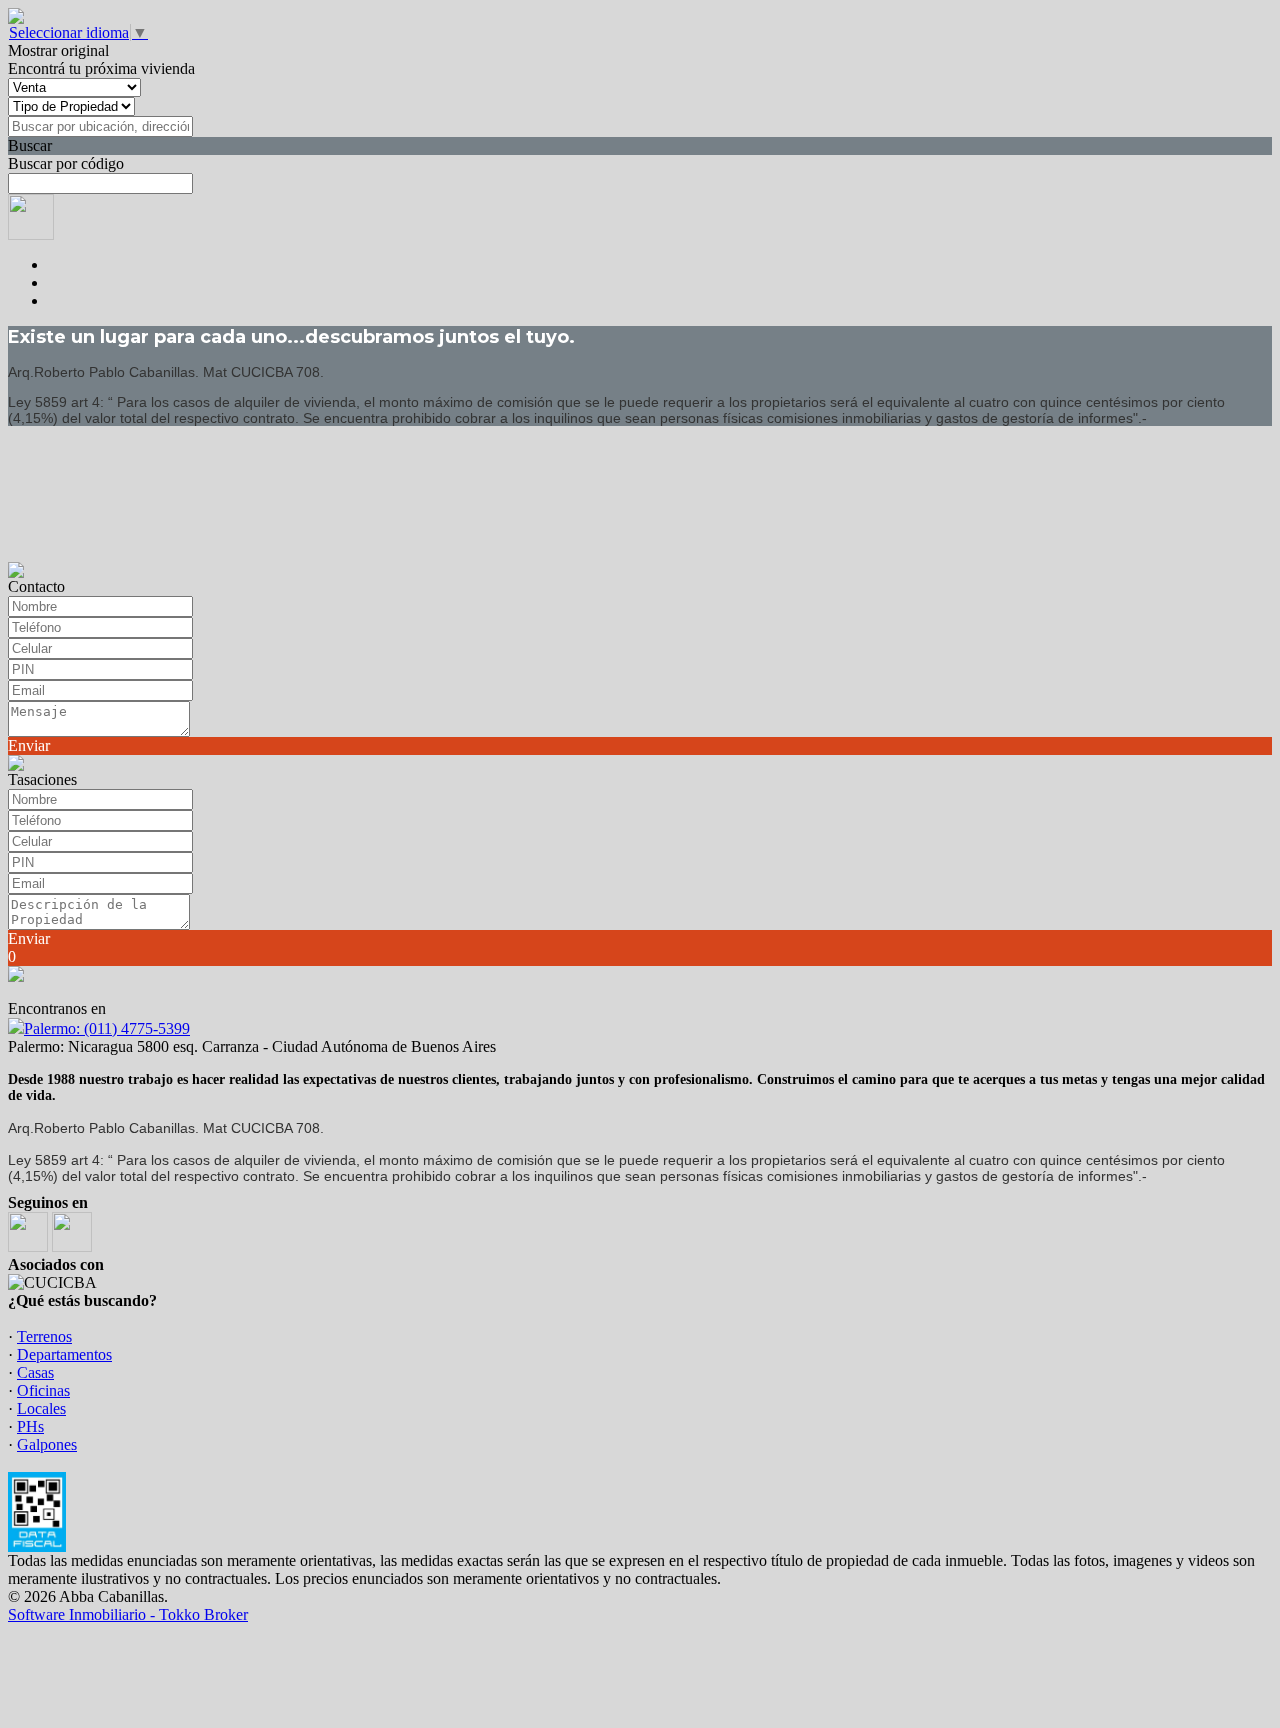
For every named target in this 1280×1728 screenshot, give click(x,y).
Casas (35, 1372)
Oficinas (43, 1390)
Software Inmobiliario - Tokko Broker (128, 1614)
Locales (41, 1408)
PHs (30, 1426)
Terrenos (44, 1336)
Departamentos (64, 1354)
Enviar (29, 745)
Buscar (30, 145)
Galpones (47, 1444)
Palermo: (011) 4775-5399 (107, 1028)
